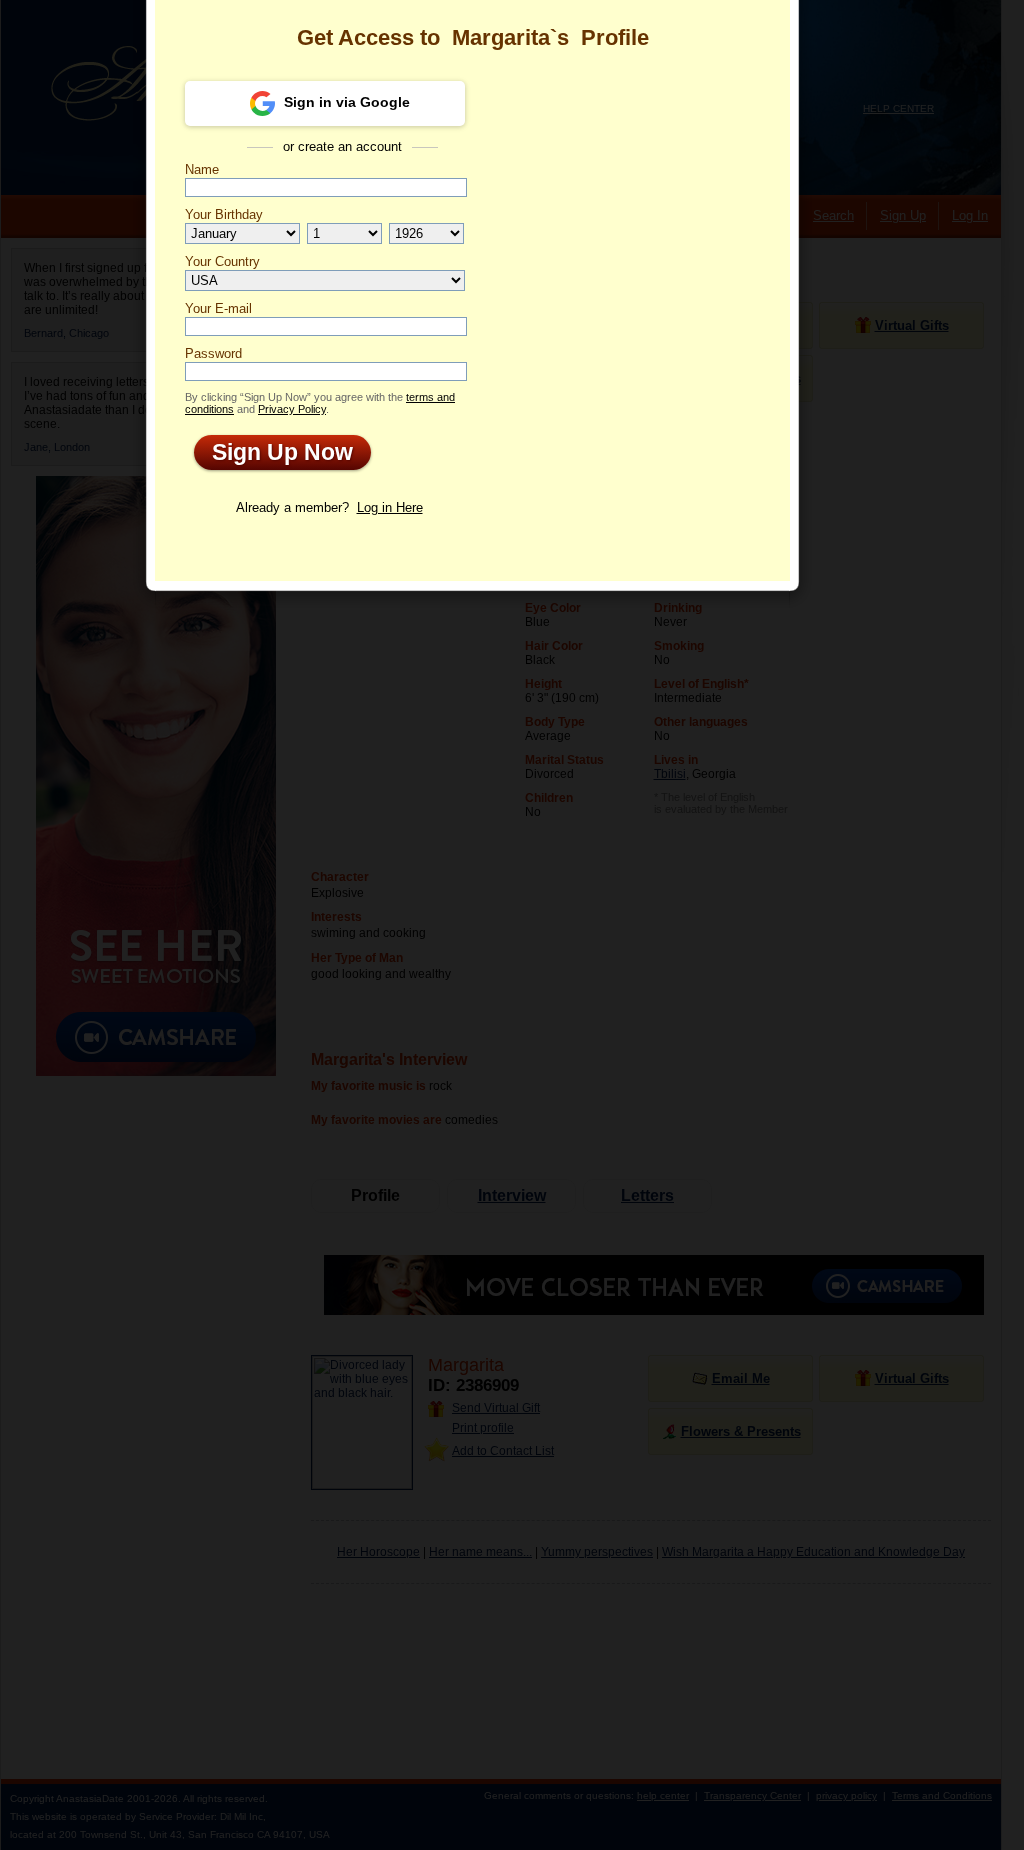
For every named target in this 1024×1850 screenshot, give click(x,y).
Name (202, 169)
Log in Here (390, 507)
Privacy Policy (292, 409)
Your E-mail (218, 308)
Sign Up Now (273, 452)
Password (213, 353)
